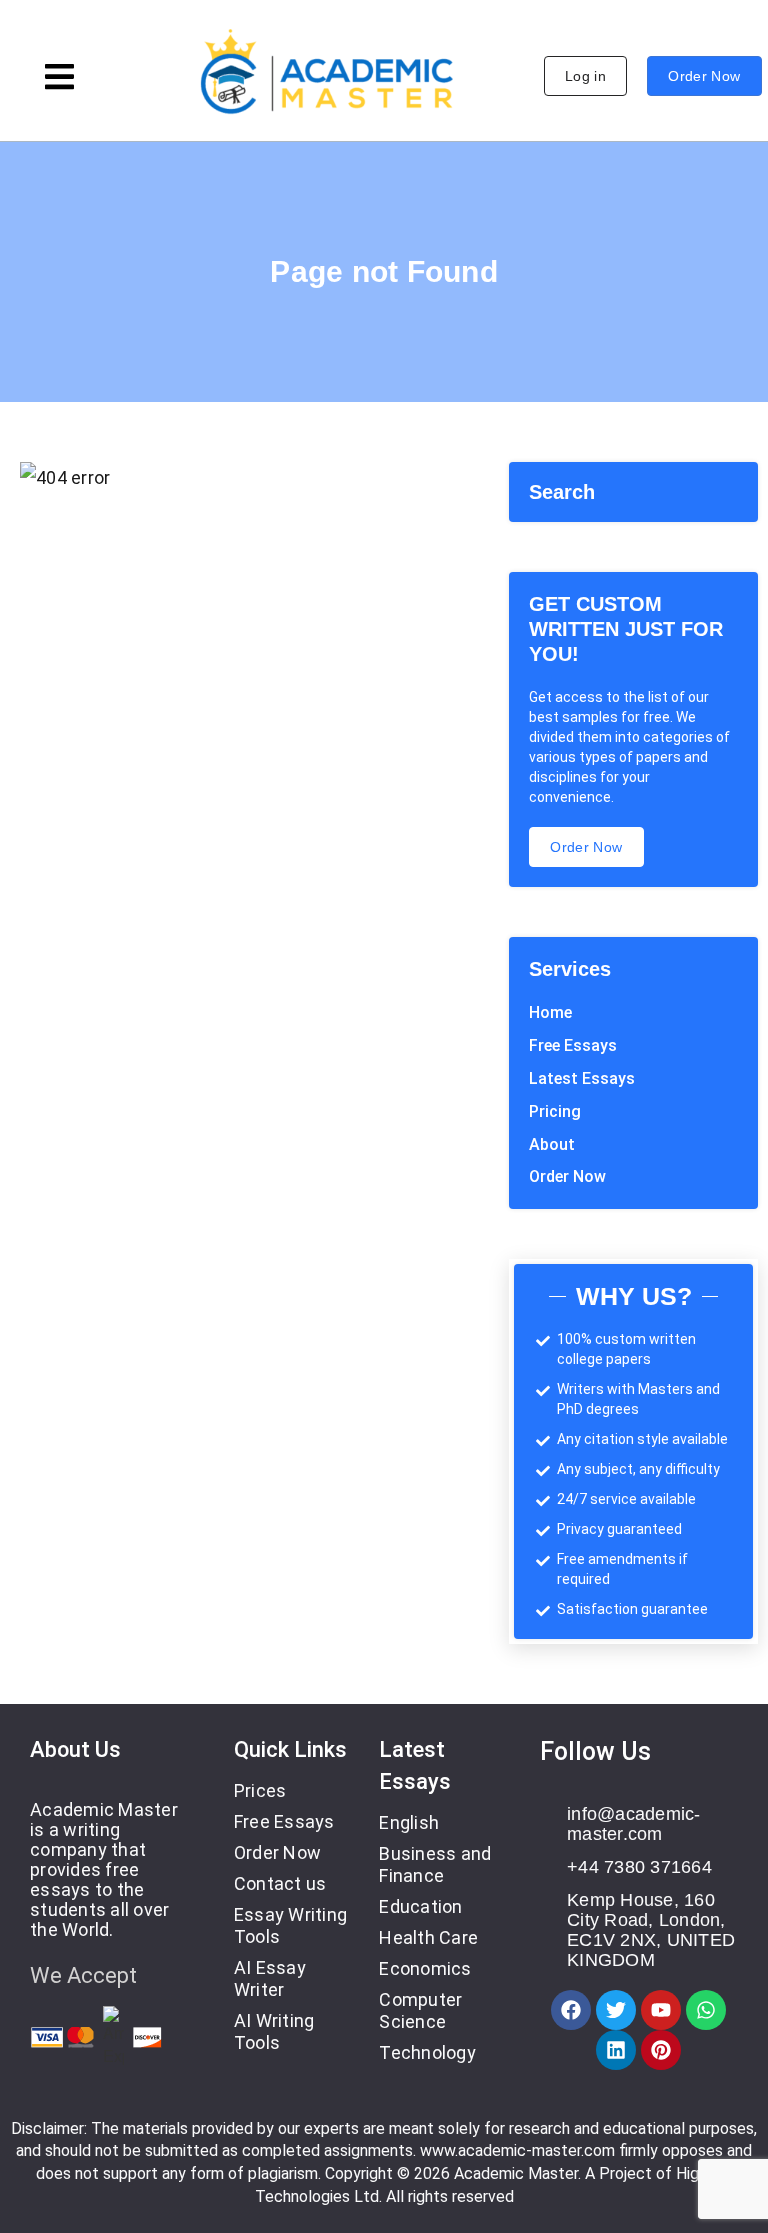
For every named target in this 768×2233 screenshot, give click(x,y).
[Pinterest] (661, 2050)
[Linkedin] (616, 2050)
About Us (75, 1749)
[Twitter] (616, 2010)
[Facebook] (571, 2010)
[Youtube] (661, 2010)
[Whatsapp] (706, 2010)
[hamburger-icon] (59, 79)
